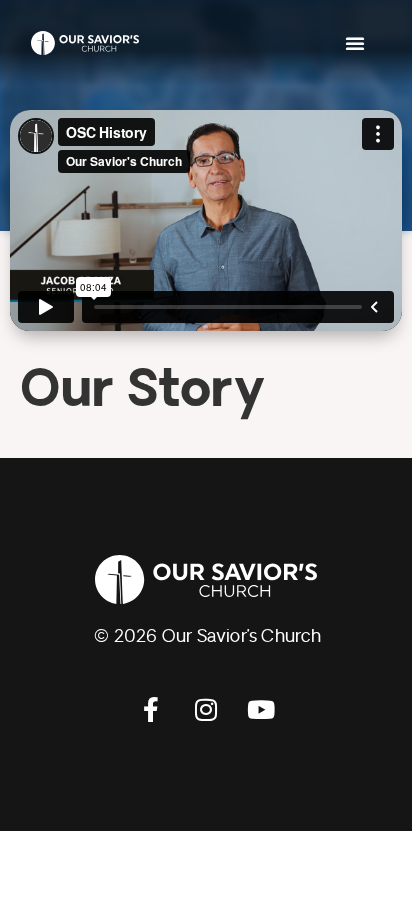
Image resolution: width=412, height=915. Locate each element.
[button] (355, 43)
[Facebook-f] (151, 709)
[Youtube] (261, 709)
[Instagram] (206, 709)
